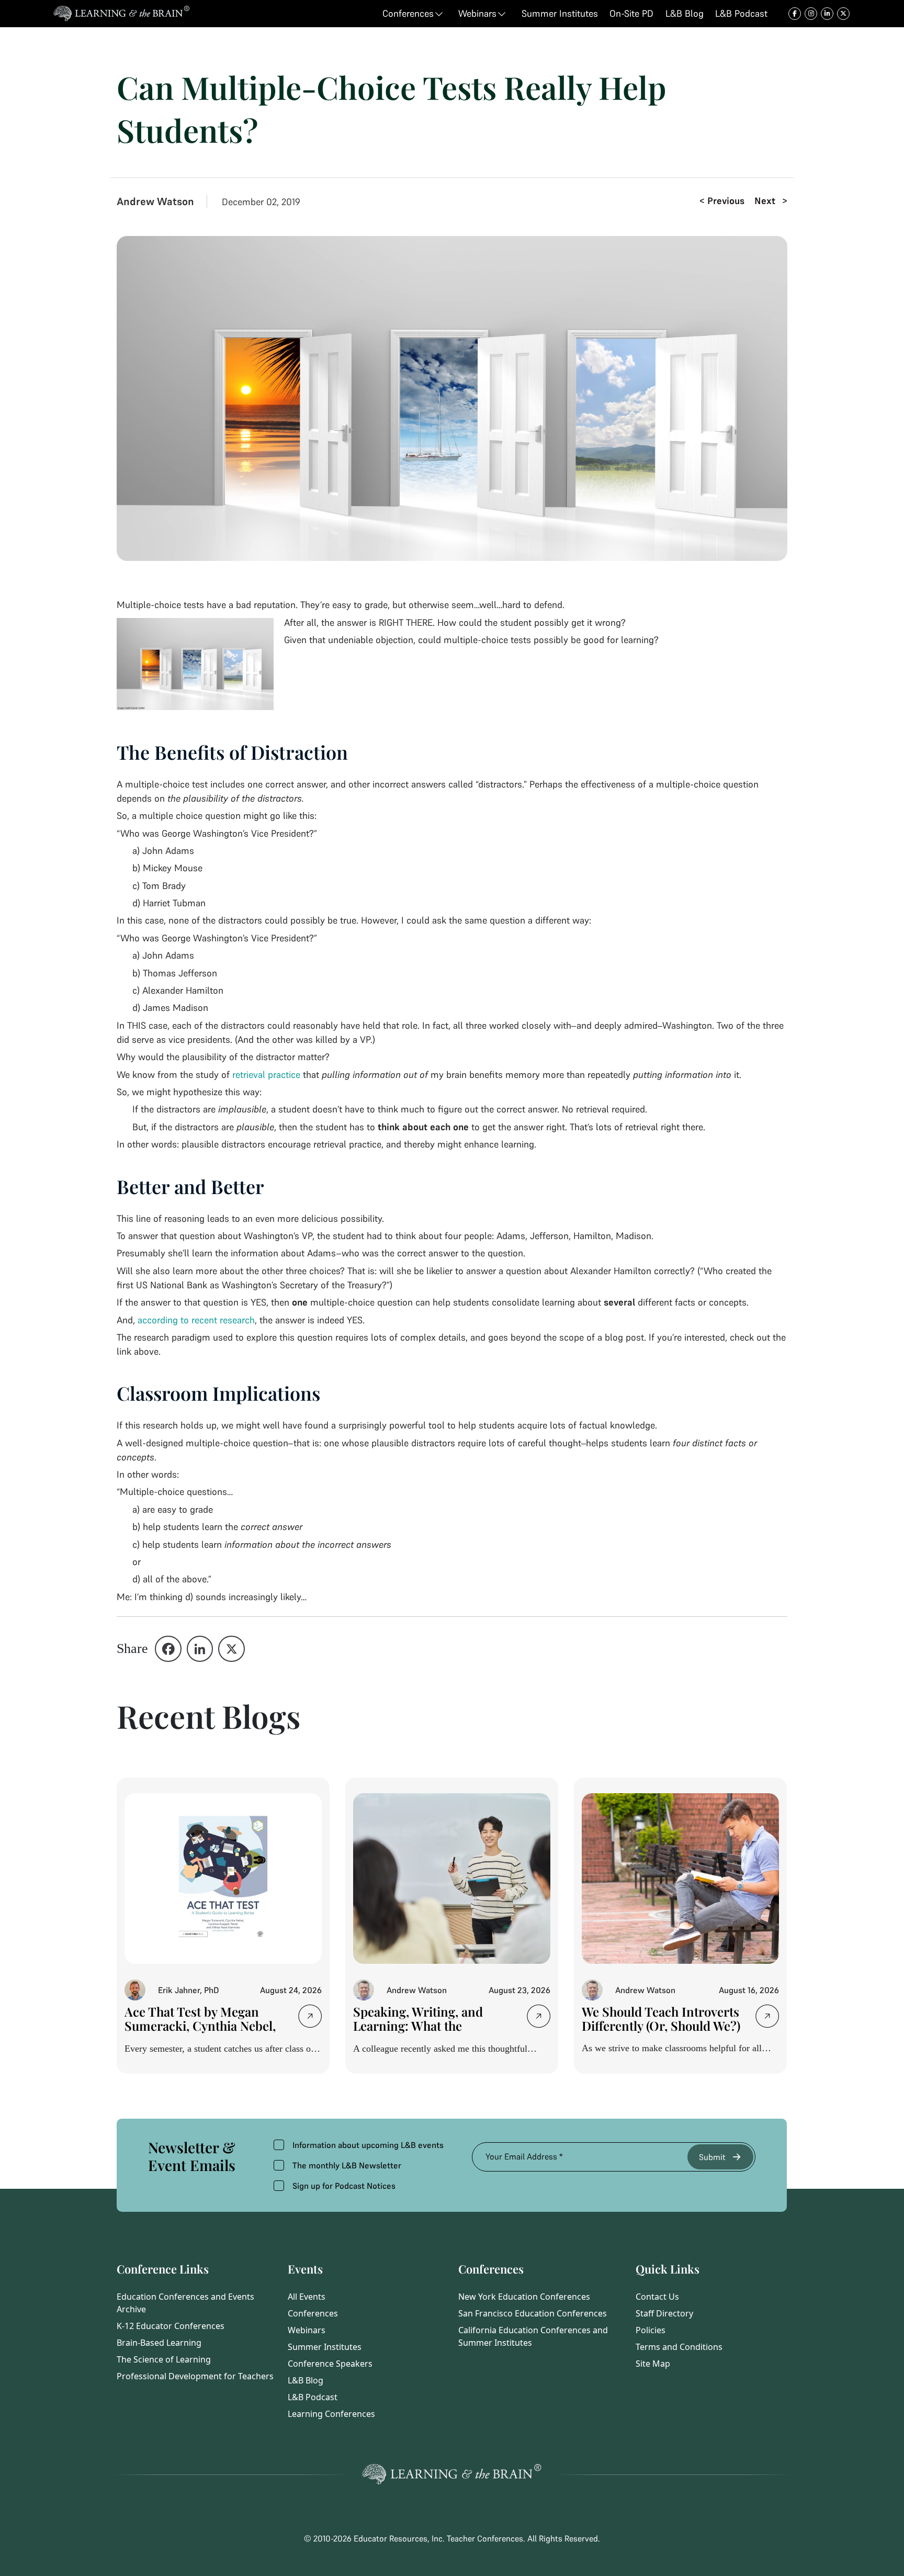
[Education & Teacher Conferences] (122, 14)
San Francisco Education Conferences (533, 2313)
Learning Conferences (331, 2414)
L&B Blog (306, 2380)
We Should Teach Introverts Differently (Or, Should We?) (662, 2018)
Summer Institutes (325, 2347)
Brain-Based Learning (159, 2343)
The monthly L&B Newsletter (347, 2165)
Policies (651, 2330)
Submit (712, 2157)
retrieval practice (266, 1075)
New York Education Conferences (524, 2297)
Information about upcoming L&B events (368, 2145)
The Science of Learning (164, 2359)
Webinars (307, 2330)
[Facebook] (168, 1649)
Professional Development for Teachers (195, 2376)
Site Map (653, 2364)
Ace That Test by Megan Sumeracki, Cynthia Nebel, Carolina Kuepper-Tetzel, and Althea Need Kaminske (201, 2033)
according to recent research (196, 1320)
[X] (231, 1649)
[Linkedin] (200, 1649)
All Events (307, 2297)
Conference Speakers (330, 2364)
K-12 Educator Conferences (171, 2326)
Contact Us (657, 2297)
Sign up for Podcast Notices (344, 2186)
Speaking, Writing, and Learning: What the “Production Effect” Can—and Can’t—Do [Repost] (427, 2033)
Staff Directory (664, 2313)
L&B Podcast (313, 2397)
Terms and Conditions (679, 2347)
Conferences (313, 2313)
